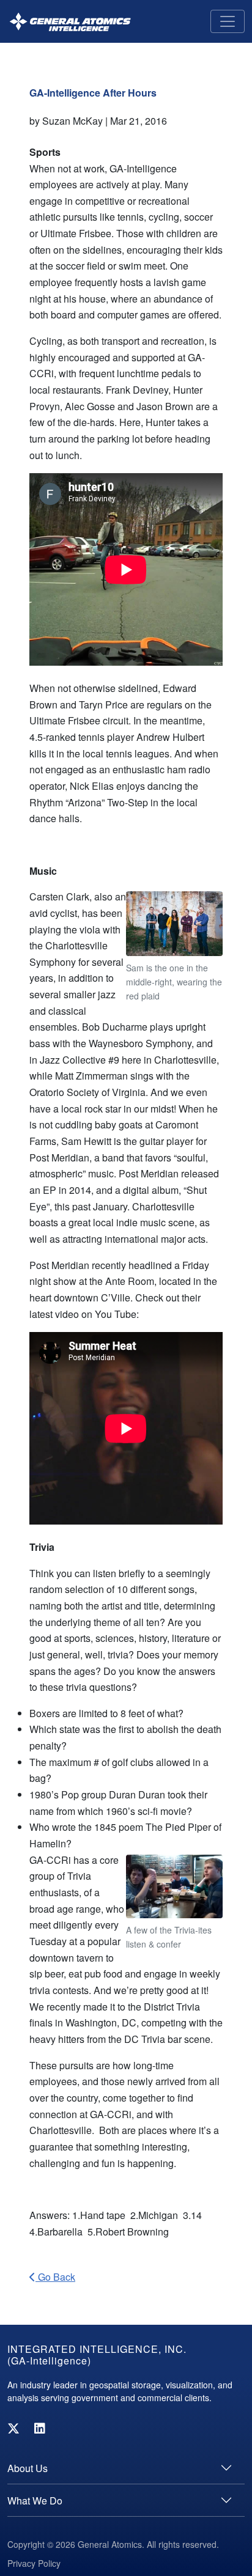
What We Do (35, 2501)
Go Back (55, 2277)
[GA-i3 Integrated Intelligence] (70, 22)
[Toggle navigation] (228, 21)
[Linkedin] (40, 2428)
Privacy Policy (34, 2563)
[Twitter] (13, 2428)
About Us (28, 2468)
